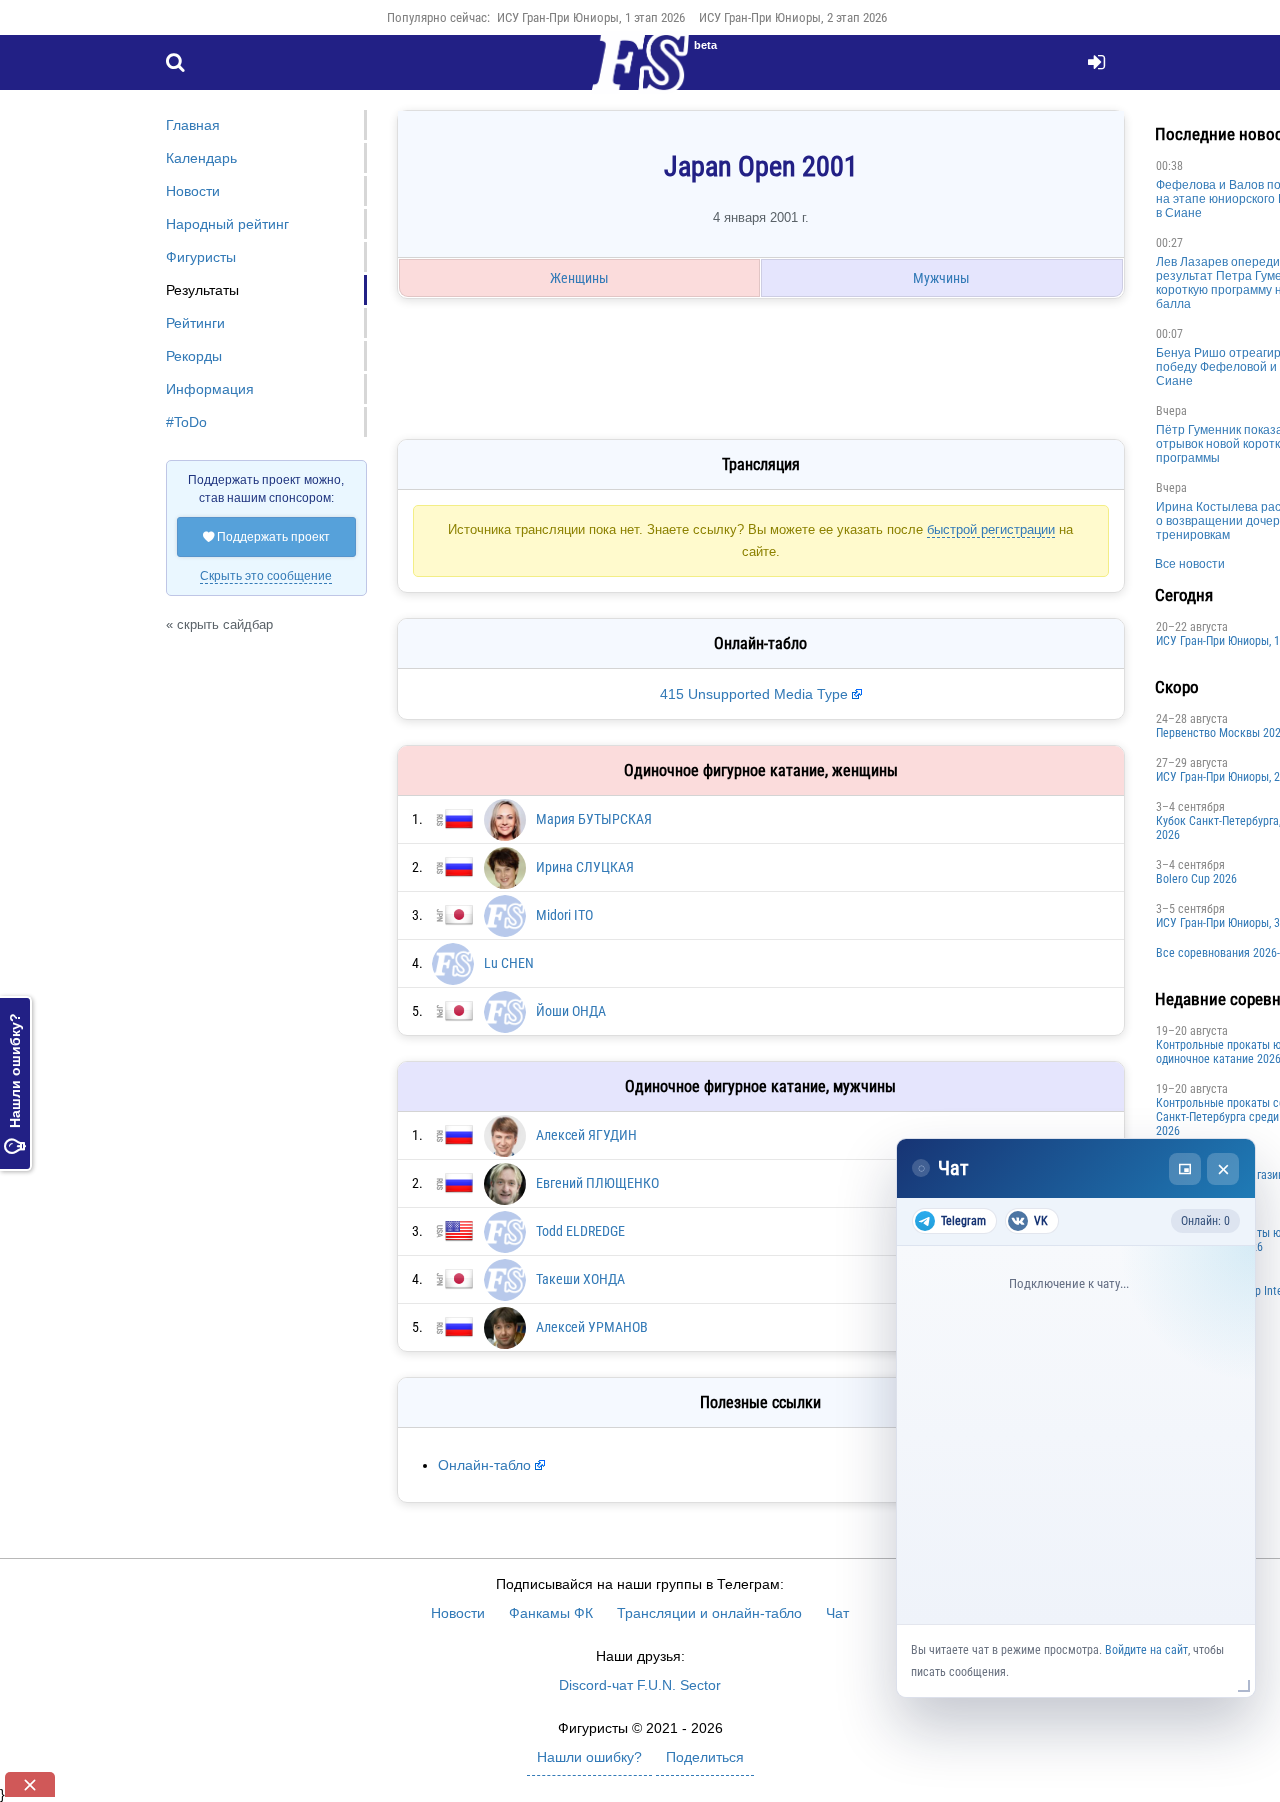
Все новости (1190, 564)
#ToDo (186, 422)
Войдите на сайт (1146, 1650)
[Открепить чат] (1185, 1169)
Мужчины (941, 278)
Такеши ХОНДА (580, 1279)
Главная (193, 125)
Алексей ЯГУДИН (586, 1135)
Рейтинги (195, 323)
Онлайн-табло (484, 1465)
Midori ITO (564, 915)
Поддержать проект (266, 537)
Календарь (201, 158)
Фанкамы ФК (551, 1613)
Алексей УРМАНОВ (592, 1327)
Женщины (579, 278)
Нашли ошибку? (15, 1083)
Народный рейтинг (227, 224)
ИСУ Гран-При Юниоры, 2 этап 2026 (793, 17)
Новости (193, 191)
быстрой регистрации (991, 529)
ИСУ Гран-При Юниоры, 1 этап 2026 (591, 17)
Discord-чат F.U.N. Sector (640, 1685)
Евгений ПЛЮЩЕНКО (597, 1183)
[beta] (640, 74)
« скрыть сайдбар (219, 624)
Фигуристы (201, 257)
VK (1041, 1221)
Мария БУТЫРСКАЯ (594, 819)
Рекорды (194, 356)
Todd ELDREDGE (580, 1231)
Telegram (963, 1221)
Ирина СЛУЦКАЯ (585, 867)
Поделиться (705, 1757)
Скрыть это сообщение (266, 576)
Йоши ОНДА (571, 1011)
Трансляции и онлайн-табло (709, 1613)
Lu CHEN (509, 963)
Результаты (202, 290)
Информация (210, 389)
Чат (837, 1613)
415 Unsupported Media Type (754, 694)
